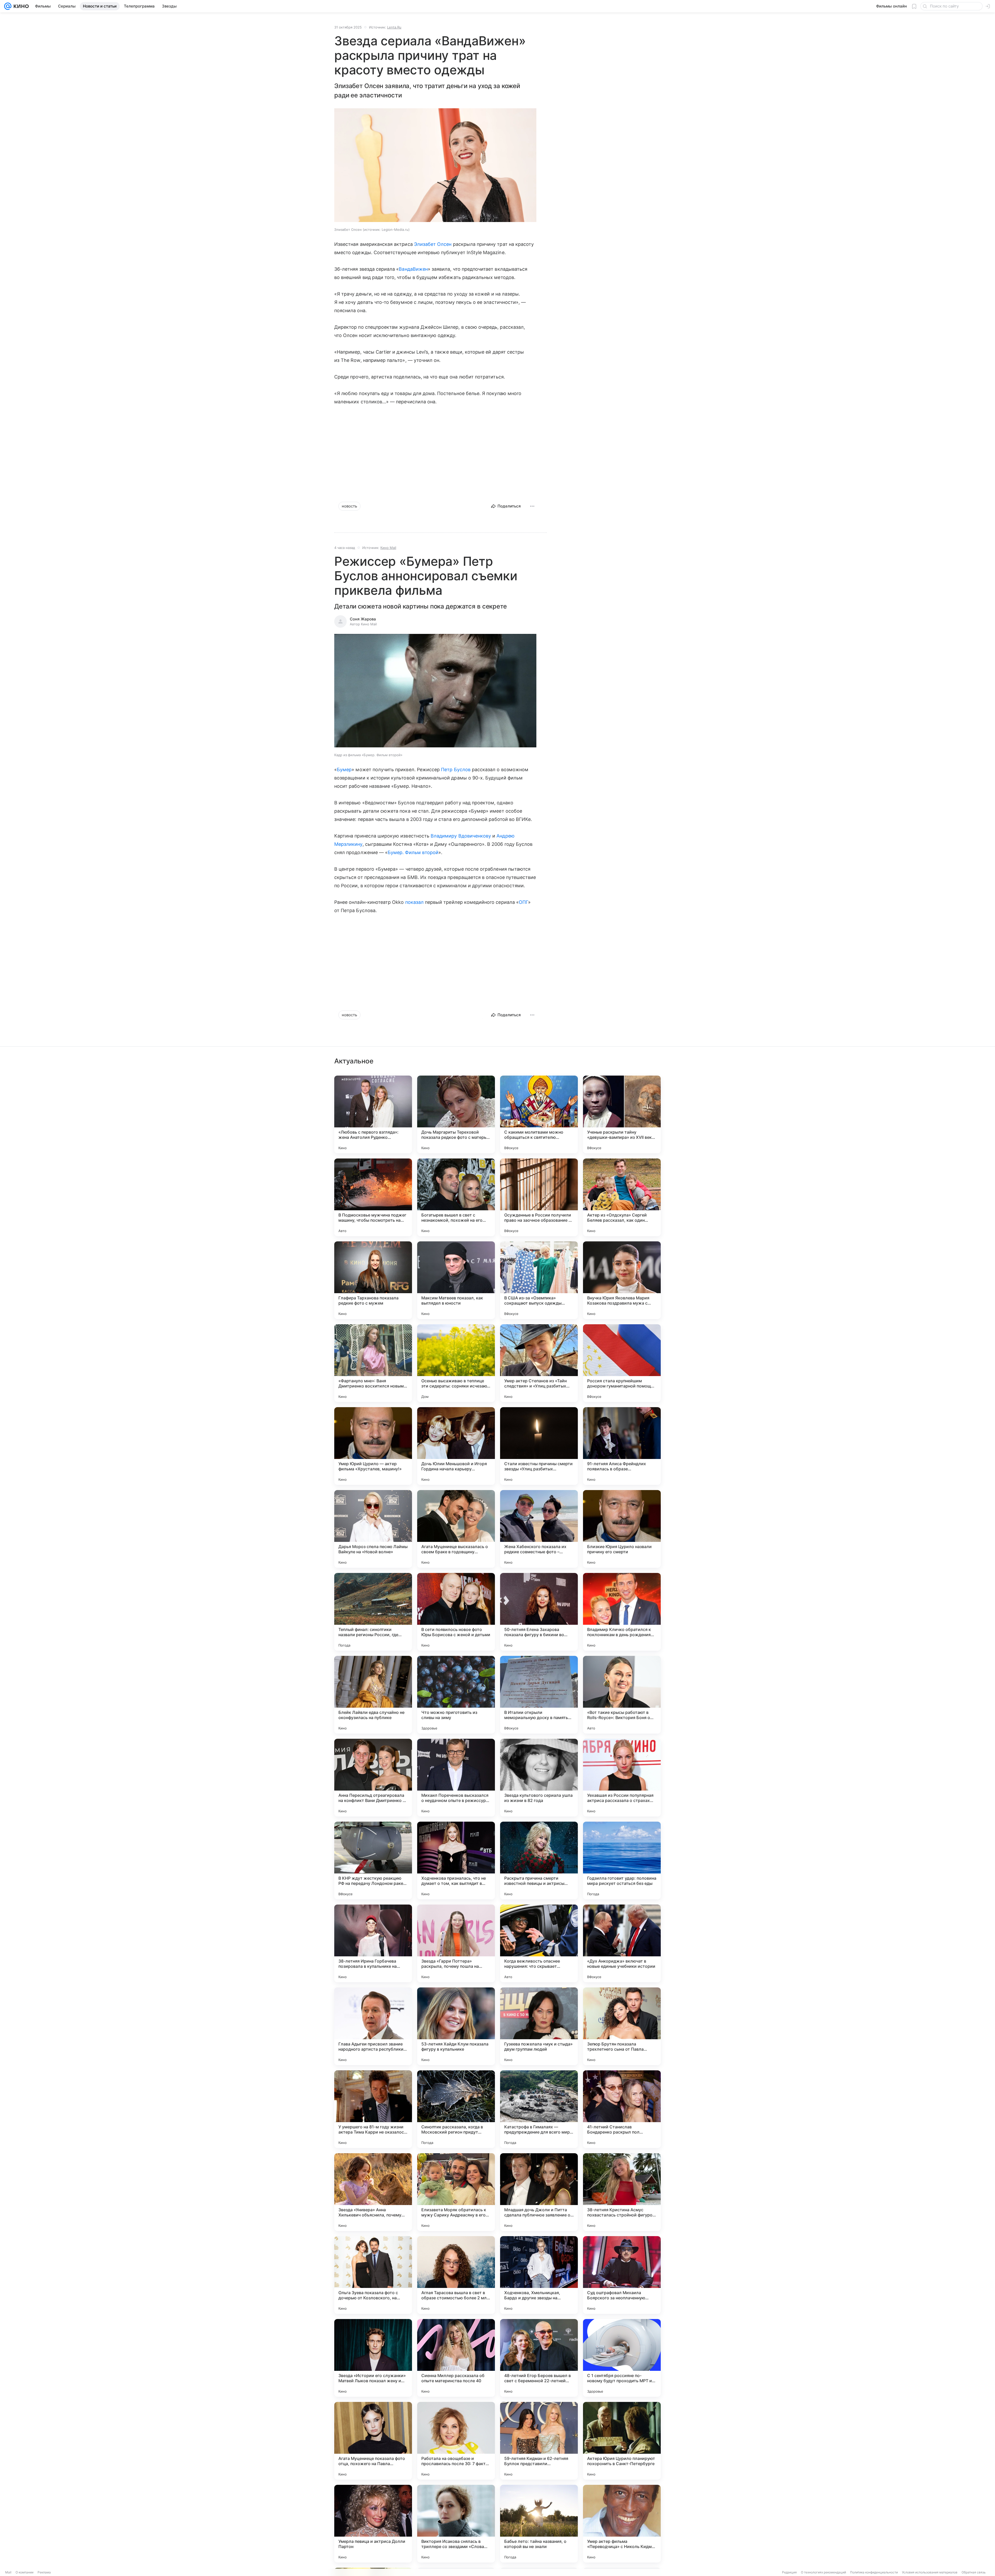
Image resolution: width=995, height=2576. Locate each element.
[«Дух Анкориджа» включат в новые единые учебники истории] (622, 1943)
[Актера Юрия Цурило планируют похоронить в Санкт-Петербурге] (622, 2441)
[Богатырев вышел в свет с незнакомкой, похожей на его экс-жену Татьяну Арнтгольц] (456, 1197)
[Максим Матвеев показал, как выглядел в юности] (456, 1280)
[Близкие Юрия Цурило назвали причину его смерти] (622, 1529)
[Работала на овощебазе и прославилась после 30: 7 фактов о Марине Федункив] (456, 2441)
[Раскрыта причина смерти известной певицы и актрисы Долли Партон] (539, 1861)
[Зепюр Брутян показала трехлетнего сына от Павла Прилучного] (622, 2026)
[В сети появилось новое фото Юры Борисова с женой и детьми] (456, 1612)
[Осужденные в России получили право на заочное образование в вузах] (539, 1197)
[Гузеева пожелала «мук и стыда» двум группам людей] (539, 2026)
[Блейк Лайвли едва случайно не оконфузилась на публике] (373, 1695)
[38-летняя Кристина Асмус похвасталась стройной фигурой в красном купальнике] (622, 2192)
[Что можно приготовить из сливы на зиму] (456, 1695)
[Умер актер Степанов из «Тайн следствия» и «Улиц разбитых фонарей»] (539, 1363)
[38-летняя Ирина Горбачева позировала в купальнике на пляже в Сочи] (373, 1943)
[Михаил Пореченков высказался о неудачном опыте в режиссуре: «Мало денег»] (456, 1778)
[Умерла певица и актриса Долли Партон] (373, 2524)
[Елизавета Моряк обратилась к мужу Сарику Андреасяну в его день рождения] (456, 2192)
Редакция (789, 2572)
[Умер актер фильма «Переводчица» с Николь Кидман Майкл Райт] (622, 2524)
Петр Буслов (456, 770)
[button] (435, 166)
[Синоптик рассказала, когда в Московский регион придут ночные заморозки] (456, 2109)
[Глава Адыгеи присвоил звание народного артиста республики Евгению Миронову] (373, 2026)
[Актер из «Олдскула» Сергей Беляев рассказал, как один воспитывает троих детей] (622, 1197)
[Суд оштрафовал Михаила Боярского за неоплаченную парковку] (622, 2275)
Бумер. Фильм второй (413, 852)
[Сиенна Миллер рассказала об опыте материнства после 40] (456, 2358)
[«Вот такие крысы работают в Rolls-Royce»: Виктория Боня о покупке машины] (622, 1695)
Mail (8, 2572)
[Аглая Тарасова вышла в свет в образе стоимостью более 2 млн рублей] (456, 2275)
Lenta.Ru (394, 27)
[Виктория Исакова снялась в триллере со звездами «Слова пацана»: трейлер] (456, 2524)
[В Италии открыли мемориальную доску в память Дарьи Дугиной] (539, 1695)
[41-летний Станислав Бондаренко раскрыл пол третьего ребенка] (622, 2109)
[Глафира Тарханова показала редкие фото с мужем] (373, 1280)
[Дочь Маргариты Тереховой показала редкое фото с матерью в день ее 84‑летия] (456, 1114)
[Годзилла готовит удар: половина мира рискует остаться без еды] (622, 1861)
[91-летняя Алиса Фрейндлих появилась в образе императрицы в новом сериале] (622, 1446)
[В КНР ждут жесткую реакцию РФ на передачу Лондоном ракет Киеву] (373, 1861)
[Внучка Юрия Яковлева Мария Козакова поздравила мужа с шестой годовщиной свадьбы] (622, 1280)
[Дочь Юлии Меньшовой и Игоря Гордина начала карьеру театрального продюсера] (456, 1446)
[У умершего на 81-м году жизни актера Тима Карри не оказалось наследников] (373, 2109)
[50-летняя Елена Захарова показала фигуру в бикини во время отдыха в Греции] (539, 1612)
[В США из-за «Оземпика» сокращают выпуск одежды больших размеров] (539, 1280)
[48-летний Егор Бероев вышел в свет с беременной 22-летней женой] (539, 2358)
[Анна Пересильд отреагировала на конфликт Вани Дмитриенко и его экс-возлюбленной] (373, 1778)
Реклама (44, 2572)
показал (414, 902)
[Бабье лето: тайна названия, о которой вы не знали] (539, 2524)
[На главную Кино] (20, 6)
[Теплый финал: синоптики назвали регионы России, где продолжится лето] (373, 1612)
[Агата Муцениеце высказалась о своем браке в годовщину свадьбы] (456, 1529)
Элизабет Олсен (433, 244)
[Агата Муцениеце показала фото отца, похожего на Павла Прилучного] (373, 2441)
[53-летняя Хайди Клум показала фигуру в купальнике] (456, 2026)
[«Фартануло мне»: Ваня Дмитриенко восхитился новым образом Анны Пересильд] (373, 1363)
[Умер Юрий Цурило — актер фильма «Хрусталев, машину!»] (373, 1446)
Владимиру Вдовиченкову (461, 836)
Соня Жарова (363, 619)
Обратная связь (974, 2572)
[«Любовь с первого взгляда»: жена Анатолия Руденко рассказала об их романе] (373, 1114)
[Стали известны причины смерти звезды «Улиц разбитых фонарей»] (539, 1446)
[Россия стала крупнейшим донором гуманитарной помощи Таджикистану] (622, 1363)
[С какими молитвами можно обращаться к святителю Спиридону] (539, 1114)
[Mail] (8, 6)
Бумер (344, 770)
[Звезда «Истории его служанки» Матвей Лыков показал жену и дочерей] (373, 2358)
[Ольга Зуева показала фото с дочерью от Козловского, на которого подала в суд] (373, 2275)
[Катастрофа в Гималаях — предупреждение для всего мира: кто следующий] (539, 2109)
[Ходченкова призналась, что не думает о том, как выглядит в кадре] (456, 1861)
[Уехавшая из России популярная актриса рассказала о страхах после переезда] (622, 1778)
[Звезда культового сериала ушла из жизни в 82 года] (539, 1778)
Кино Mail (388, 548)
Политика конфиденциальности (874, 2572)
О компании (24, 2572)
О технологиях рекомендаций (823, 2572)
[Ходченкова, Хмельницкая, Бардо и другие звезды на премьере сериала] (539, 2275)
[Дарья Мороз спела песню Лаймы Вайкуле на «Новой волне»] (373, 1529)
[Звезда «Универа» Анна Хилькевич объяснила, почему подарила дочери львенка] (373, 2192)
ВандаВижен (413, 269)
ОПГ (523, 902)
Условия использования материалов (930, 2572)
